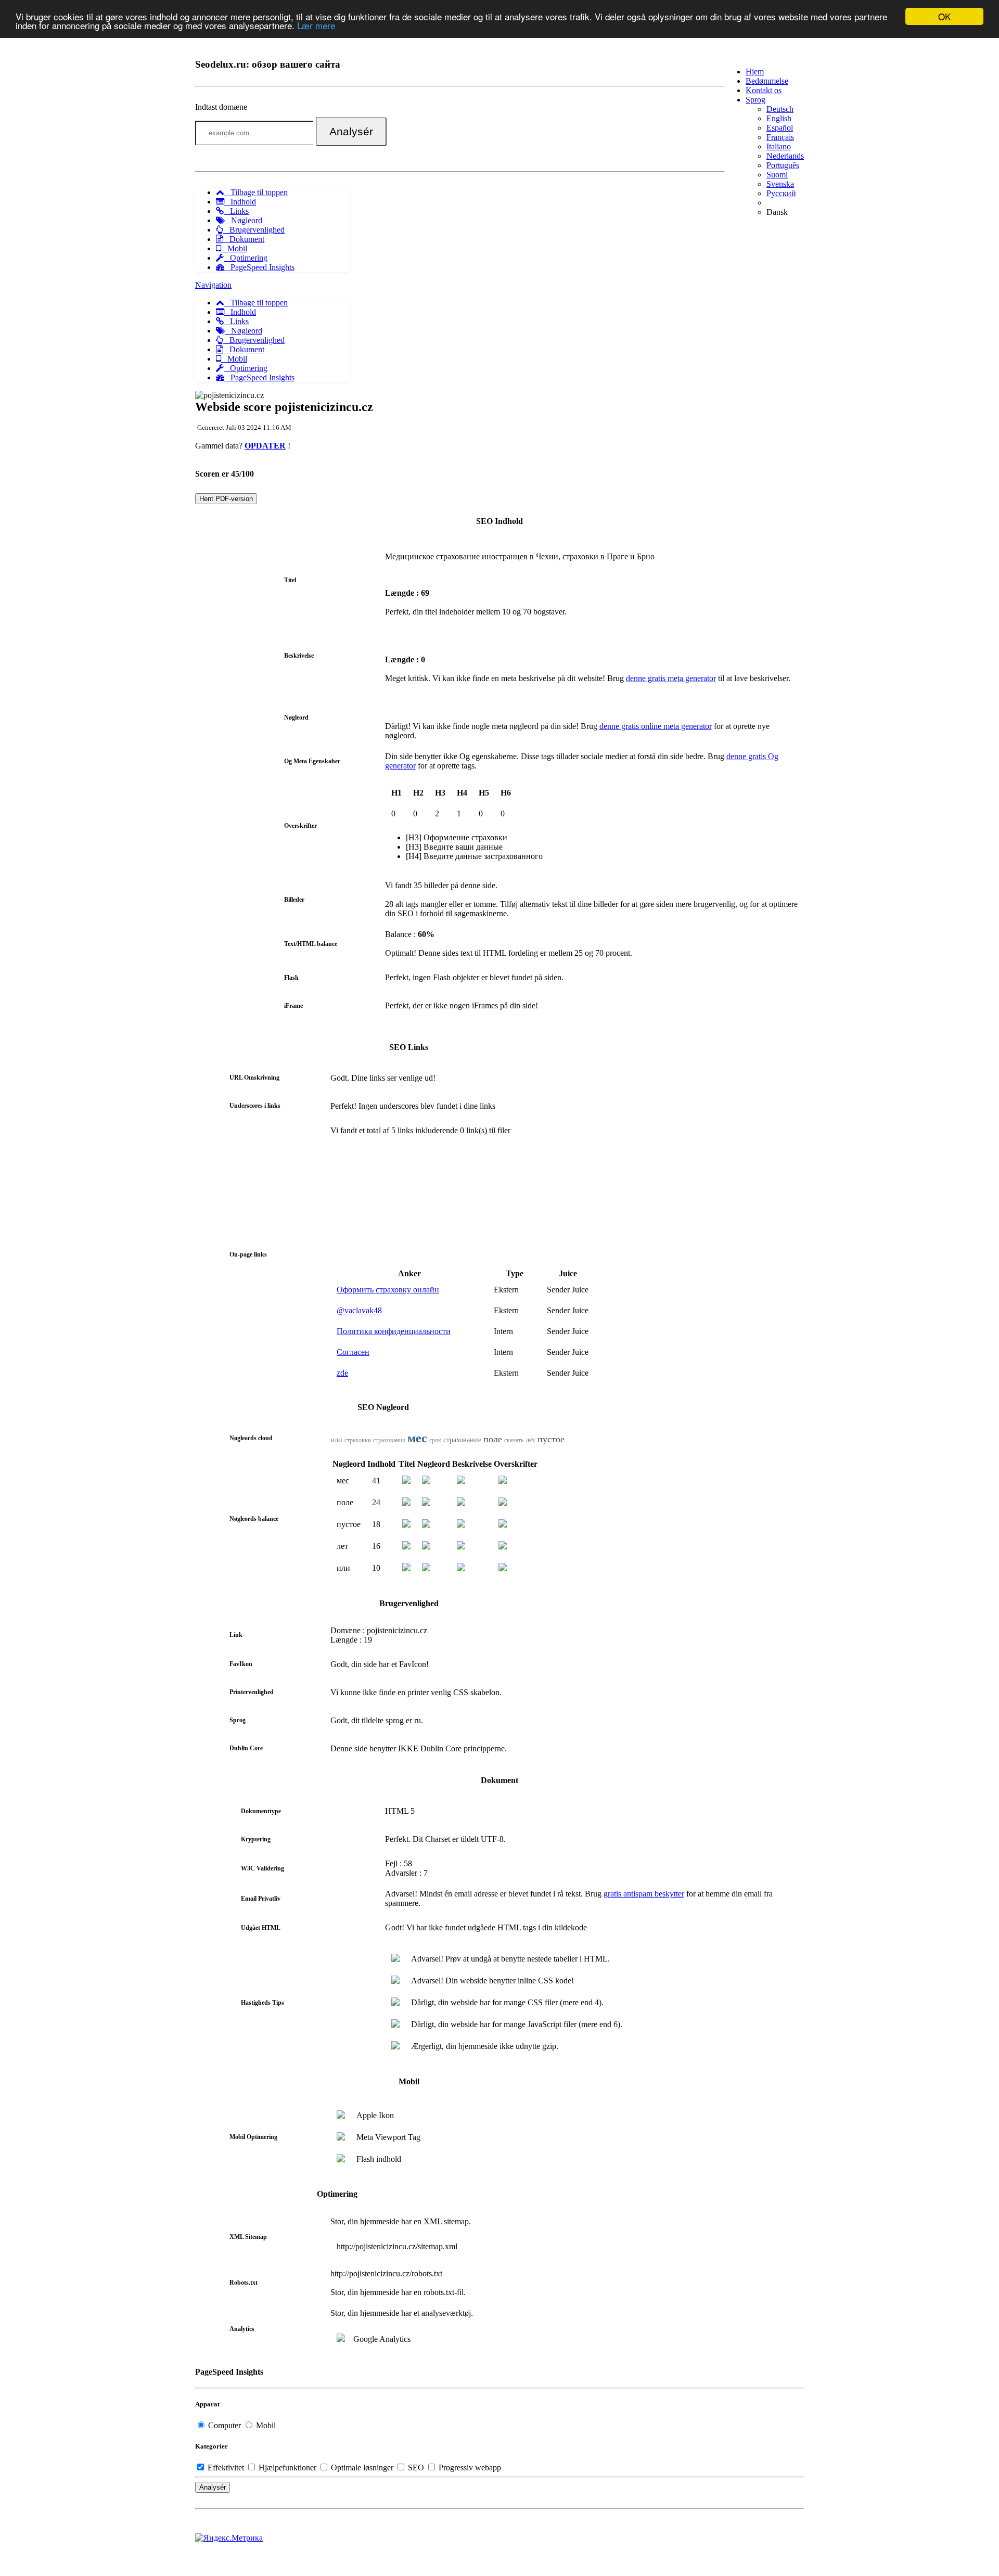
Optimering (246, 258)
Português (783, 165)
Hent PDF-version (226, 499)
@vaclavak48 (359, 1310)
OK (944, 16)
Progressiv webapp (469, 2468)
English (779, 118)
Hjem (755, 72)
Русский (781, 193)
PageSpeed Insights (259, 267)
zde (342, 1373)
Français (780, 137)
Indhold (240, 202)
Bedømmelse (767, 81)
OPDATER (265, 446)
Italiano (779, 146)
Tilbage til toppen (256, 192)
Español (780, 128)
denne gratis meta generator (671, 678)
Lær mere (316, 26)
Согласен (353, 1352)
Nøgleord (244, 220)
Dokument (244, 239)
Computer (225, 2425)
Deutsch (780, 109)
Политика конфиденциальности (394, 1331)
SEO (416, 2468)
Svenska (780, 184)
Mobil (234, 248)
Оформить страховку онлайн (388, 1290)
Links (236, 211)
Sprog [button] (755, 100)
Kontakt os (764, 90)
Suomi (777, 175)
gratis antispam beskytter (644, 1894)
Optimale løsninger (362, 2468)
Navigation (213, 285)
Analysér (351, 131)
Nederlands (785, 156)
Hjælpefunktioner (287, 2468)
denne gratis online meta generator (656, 726)
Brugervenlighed (254, 230)
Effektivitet (226, 2468)
